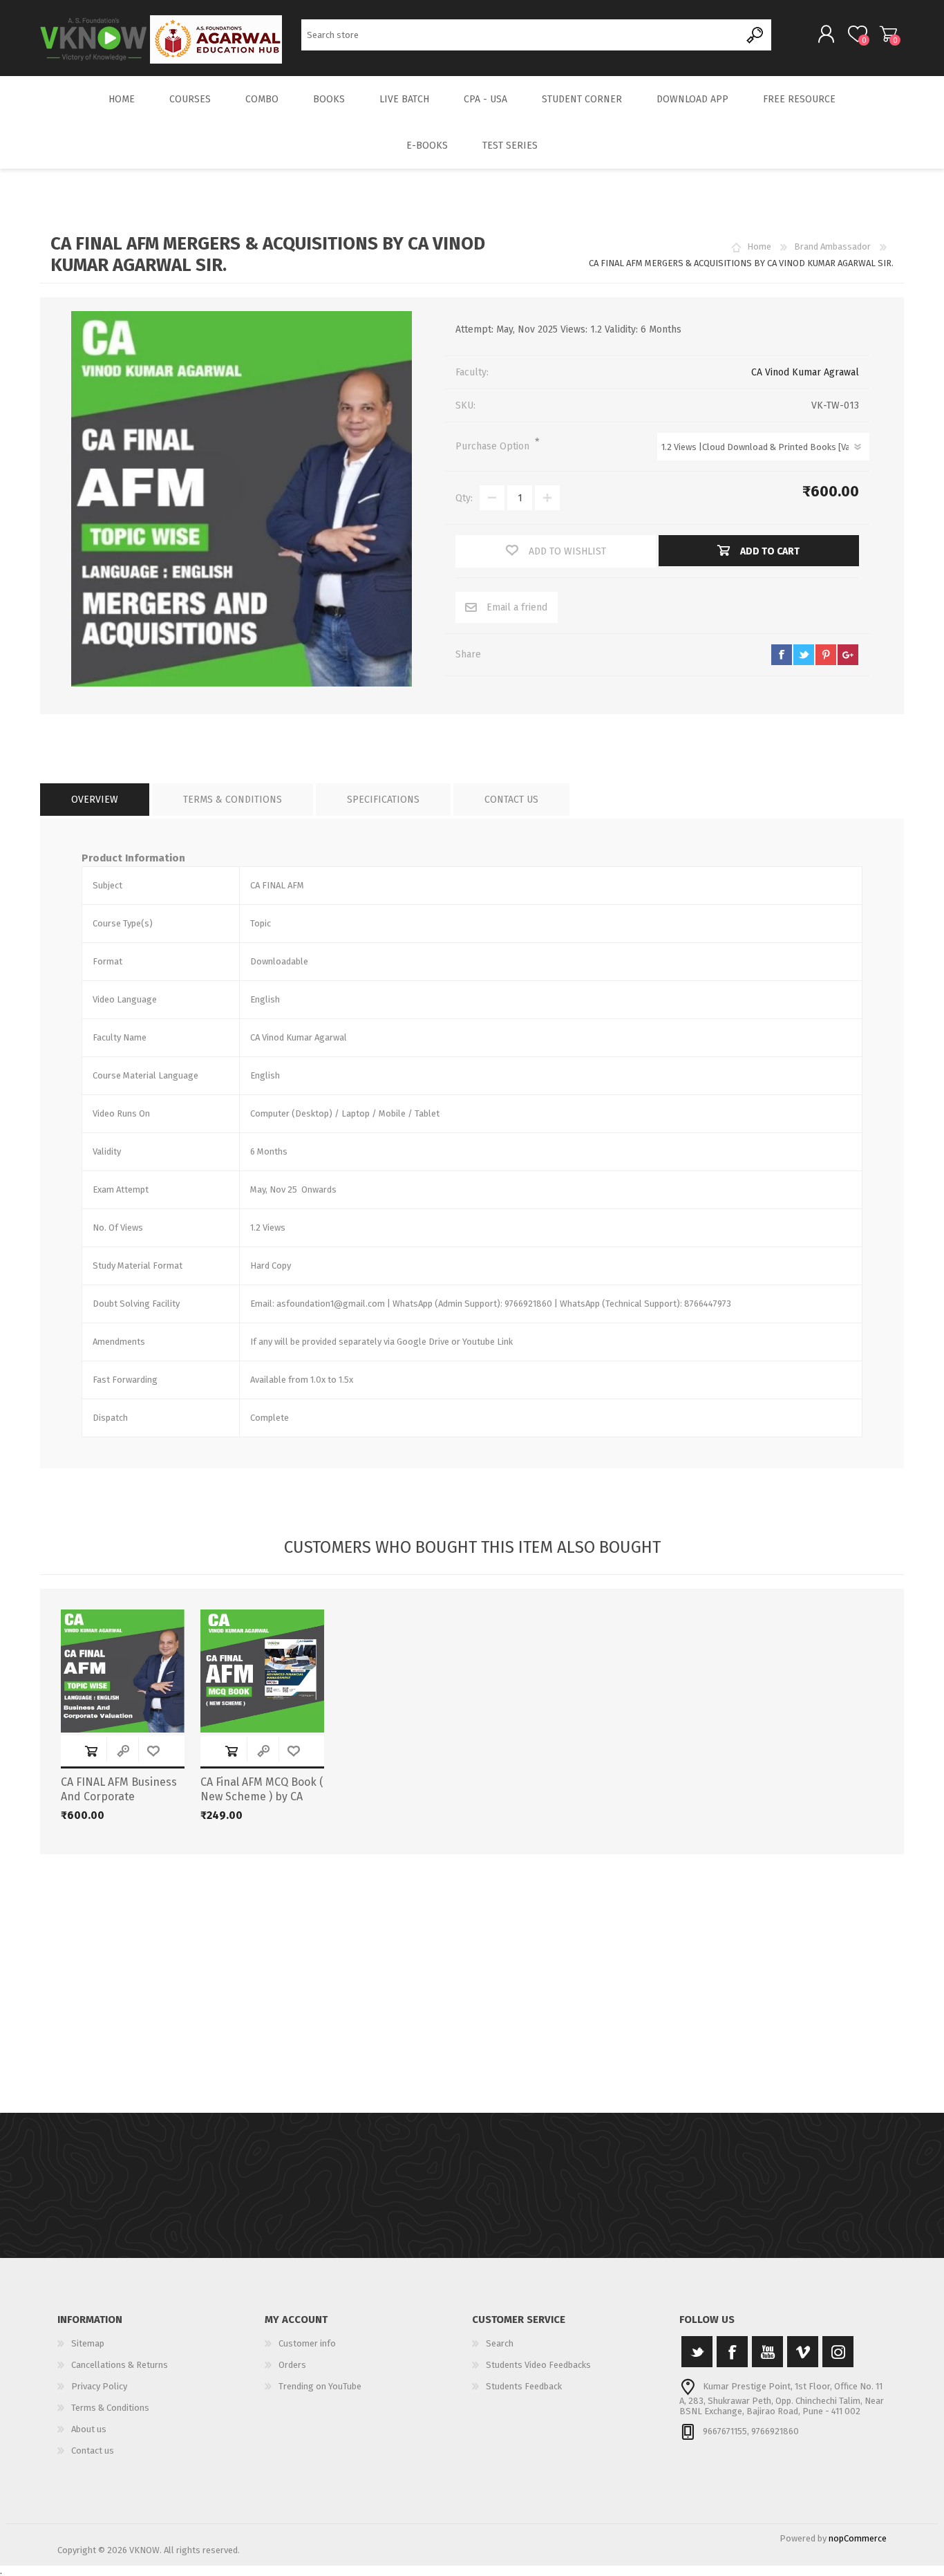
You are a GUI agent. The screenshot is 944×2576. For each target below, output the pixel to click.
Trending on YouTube (320, 2386)
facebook (782, 655)
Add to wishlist (153, 1751)
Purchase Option (494, 446)
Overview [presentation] (95, 800)
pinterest (826, 655)
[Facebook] (732, 2352)
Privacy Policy (99, 2386)
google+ (848, 655)
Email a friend (517, 607)
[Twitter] (697, 2352)
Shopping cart (888, 34)
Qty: (464, 498)
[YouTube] (767, 2352)
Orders (292, 2365)
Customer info (307, 2343)
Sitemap (88, 2343)
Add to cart (91, 1751)
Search (756, 35)
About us (89, 2429)
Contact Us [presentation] (511, 800)
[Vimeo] (803, 2352)
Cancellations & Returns (120, 2365)
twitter (804, 655)
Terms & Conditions (110, 2408)
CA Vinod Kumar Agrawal (805, 372)
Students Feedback (524, 2386)
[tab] (95, 800)
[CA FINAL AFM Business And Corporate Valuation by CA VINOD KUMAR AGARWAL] (123, 1671)
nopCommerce (858, 2538)
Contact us (93, 2451)
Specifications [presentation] (383, 800)
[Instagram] (838, 2352)
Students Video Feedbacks (538, 2365)
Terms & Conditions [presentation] (233, 800)
